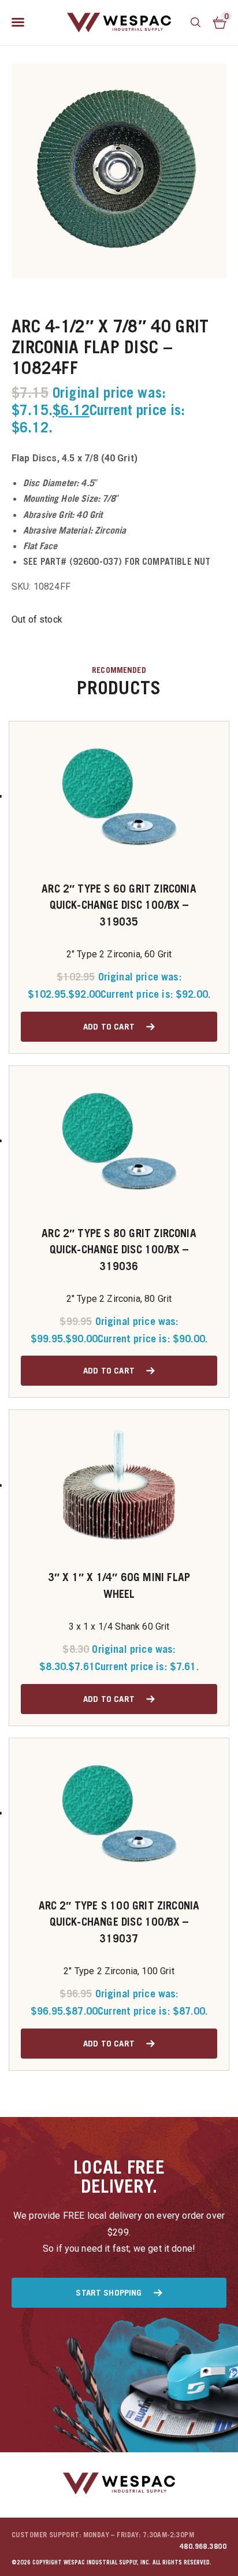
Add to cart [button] (109, 1026)
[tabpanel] (119, 171)
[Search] (196, 23)
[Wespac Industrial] (119, 23)
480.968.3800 (203, 2546)
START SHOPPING (109, 2292)
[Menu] (18, 23)
